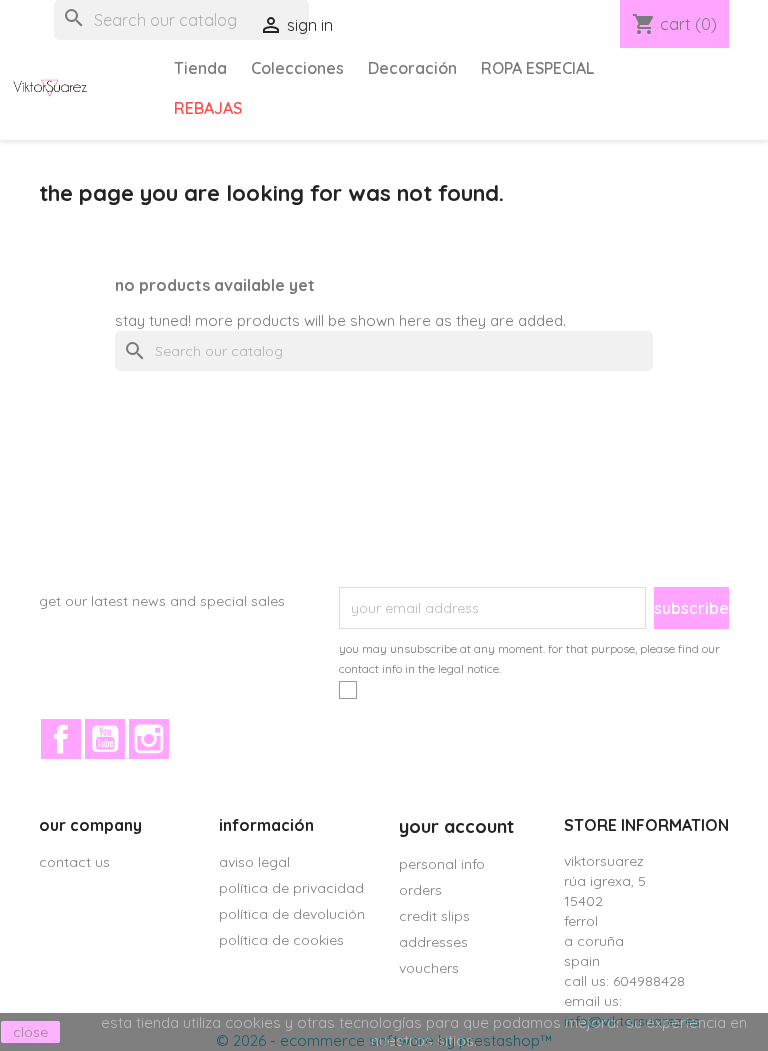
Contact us (74, 862)
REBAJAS (208, 108)
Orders (420, 890)
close (30, 1032)
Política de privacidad (291, 888)
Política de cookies (281, 940)
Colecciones (297, 68)
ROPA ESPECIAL (537, 68)
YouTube (105, 739)
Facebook (61, 739)
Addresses (433, 942)
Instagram (149, 739)
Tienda (200, 68)
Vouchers (429, 968)
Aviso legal (254, 862)
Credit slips (434, 916)
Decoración (412, 68)
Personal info (442, 864)
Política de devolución (292, 914)
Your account (456, 826)
